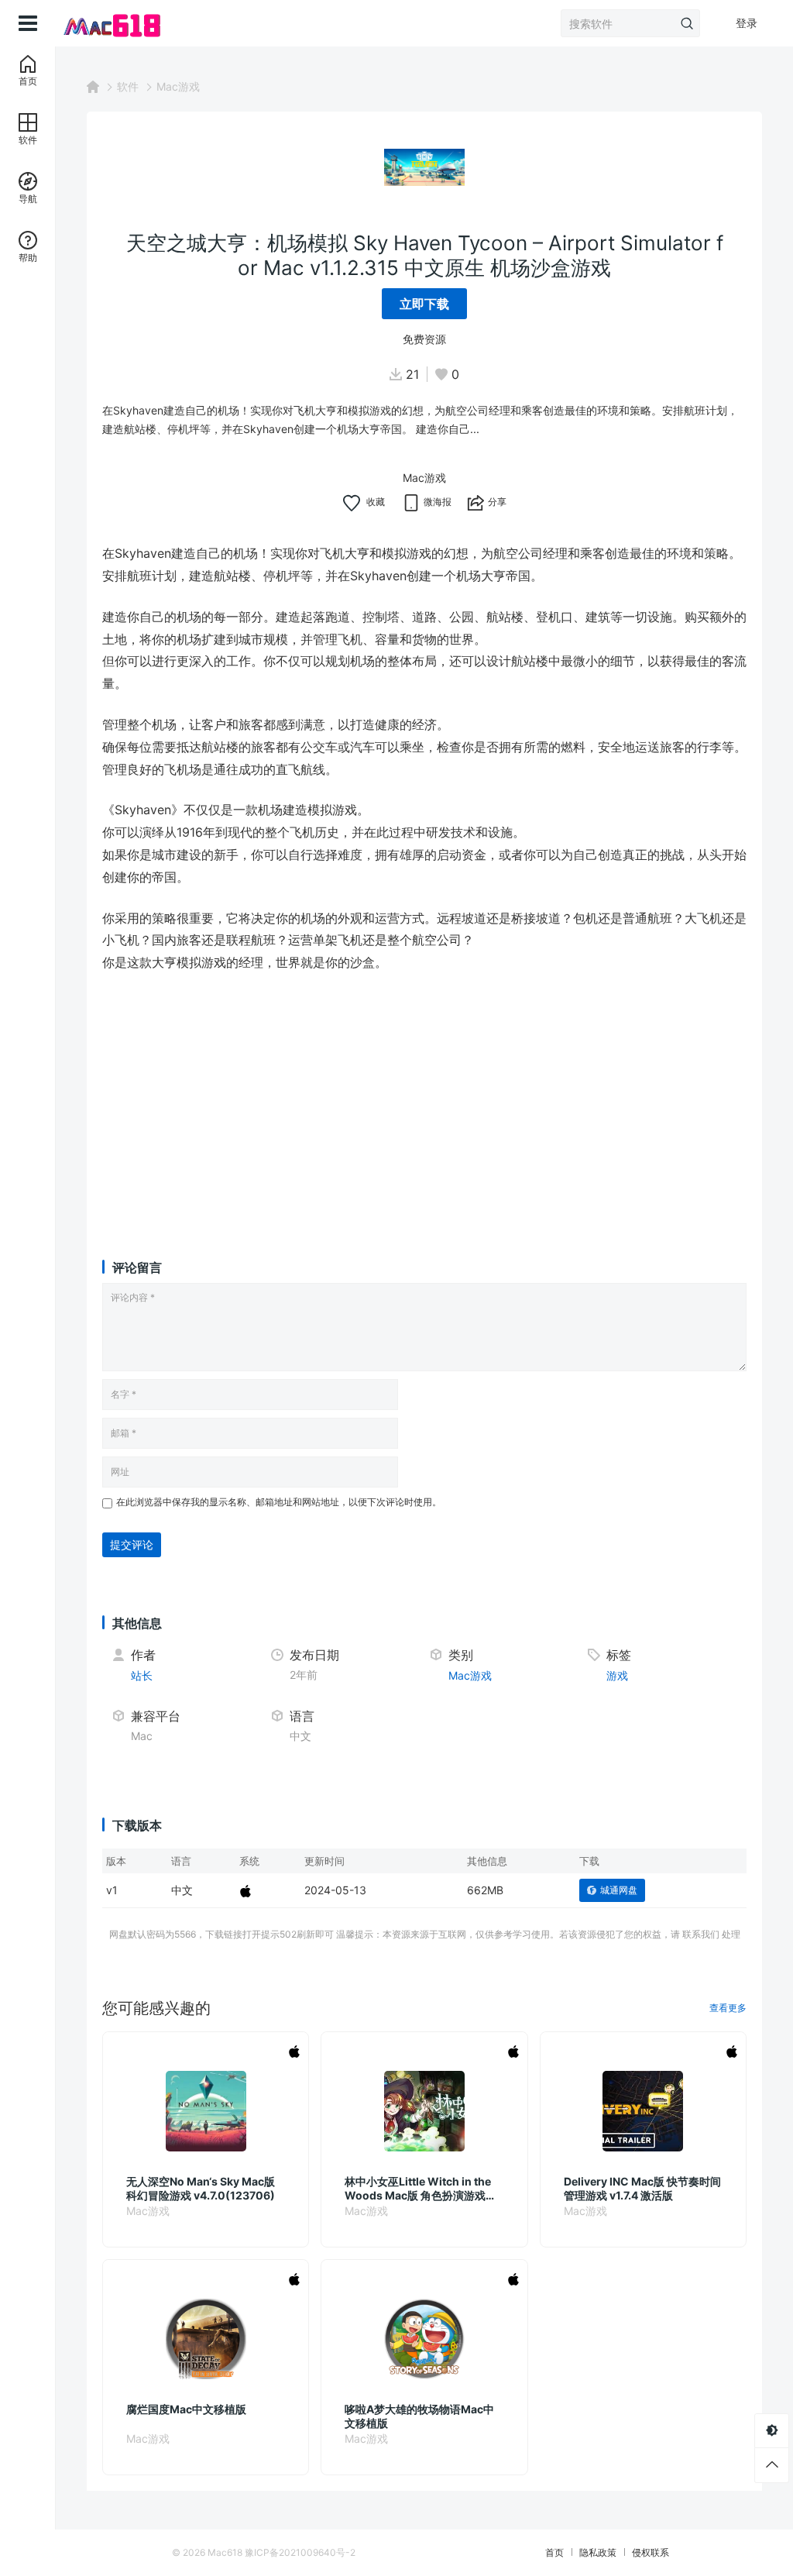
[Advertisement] (424, 1101)
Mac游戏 (178, 86)
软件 (128, 86)
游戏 (617, 1675)
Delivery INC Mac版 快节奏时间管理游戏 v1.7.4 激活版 (642, 2188)
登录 (747, 23)
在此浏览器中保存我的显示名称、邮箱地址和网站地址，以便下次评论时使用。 (279, 1502)
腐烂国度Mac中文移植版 (186, 2409)
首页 (554, 2552)
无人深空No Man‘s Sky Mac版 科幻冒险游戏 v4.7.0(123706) (201, 2188)
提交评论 (132, 1544)
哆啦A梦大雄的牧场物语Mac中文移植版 (419, 2416)
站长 (142, 1675)
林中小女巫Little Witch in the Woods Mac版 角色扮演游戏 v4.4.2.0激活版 (418, 2189)
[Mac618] (110, 23)
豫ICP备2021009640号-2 (300, 2552)
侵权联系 (651, 2552)
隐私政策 (598, 2552)
